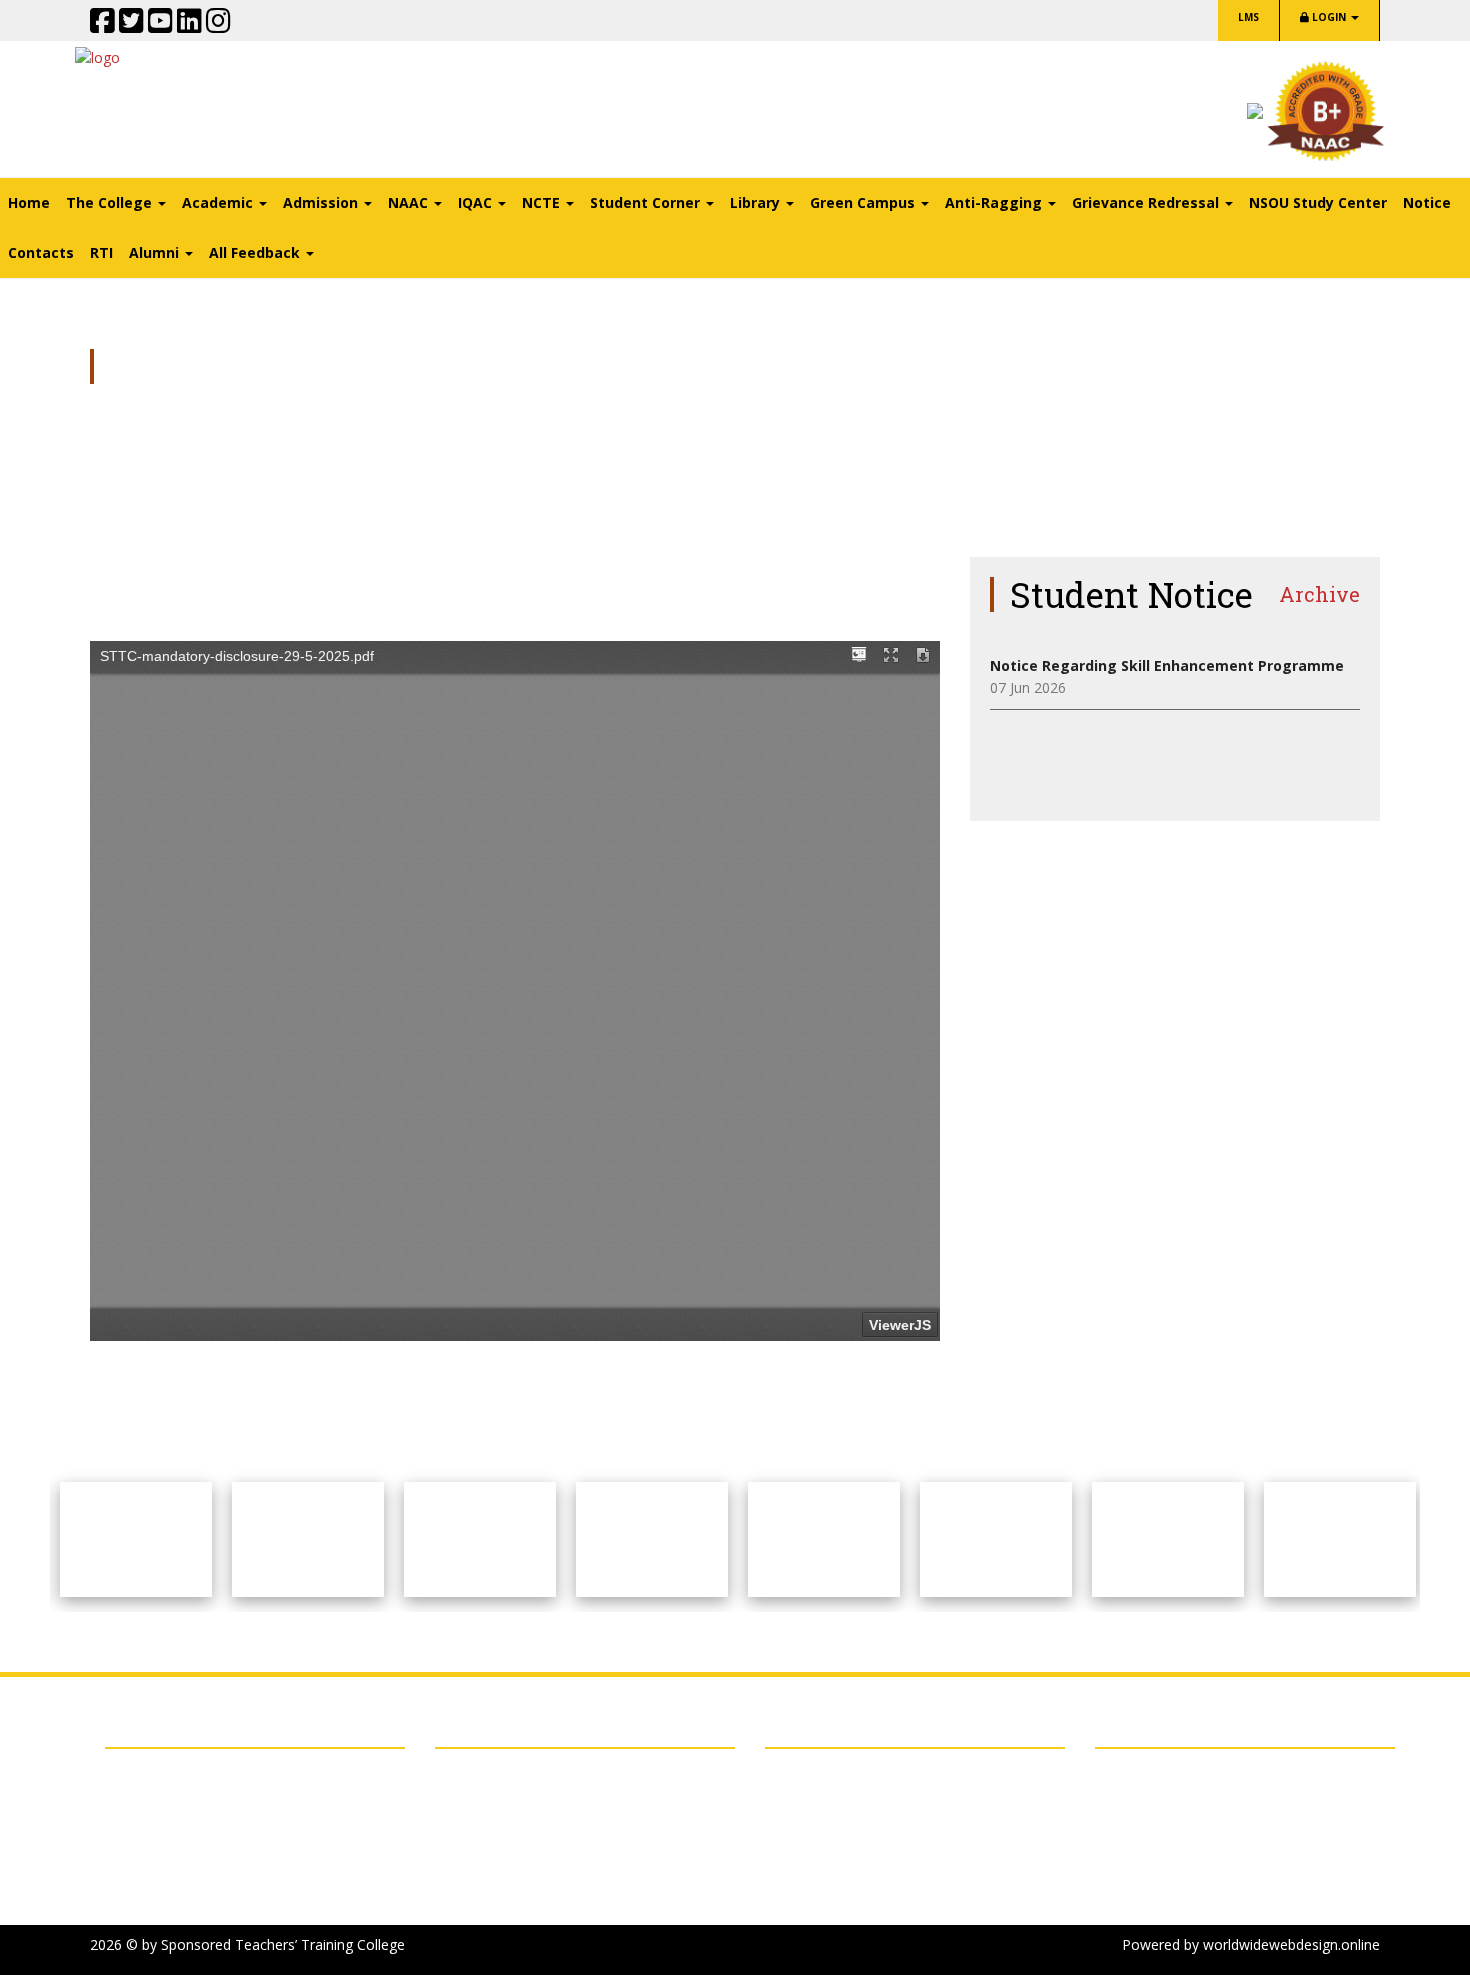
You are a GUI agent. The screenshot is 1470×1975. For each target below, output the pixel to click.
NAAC (140, 1798)
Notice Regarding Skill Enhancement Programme (1167, 665)
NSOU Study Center (1318, 202)
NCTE (139, 1823)
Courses (461, 1848)
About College (480, 1773)
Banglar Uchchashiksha (196, 1899)
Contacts (41, 252)
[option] (136, 1539)
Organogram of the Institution (535, 1798)
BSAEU (143, 1773)
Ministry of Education (190, 1848)
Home (29, 202)
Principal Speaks (487, 1823)
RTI (101, 252)
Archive (1319, 594)
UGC (135, 1874)
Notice (1427, 202)
